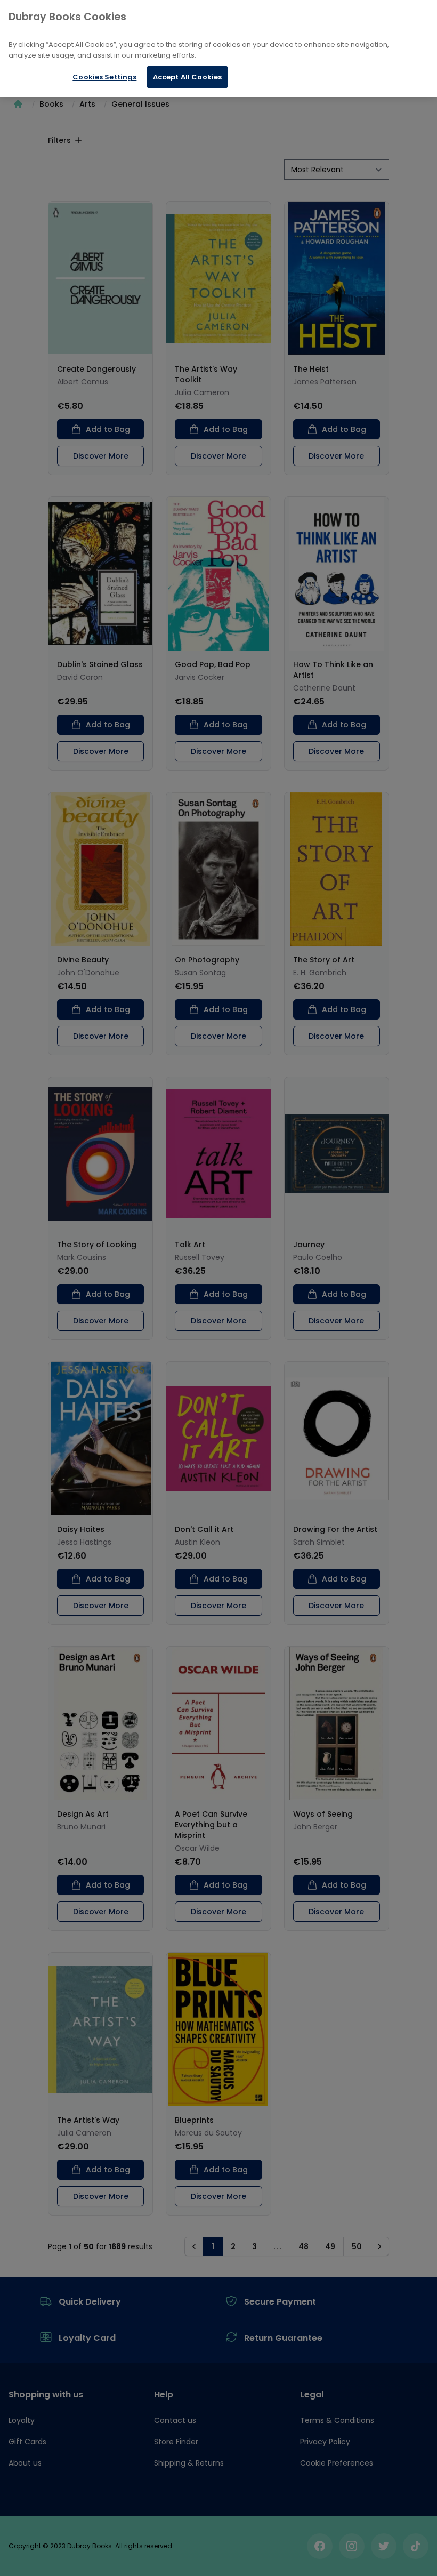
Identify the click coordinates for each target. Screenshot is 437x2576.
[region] (218, 48)
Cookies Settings (104, 77)
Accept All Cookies (187, 77)
